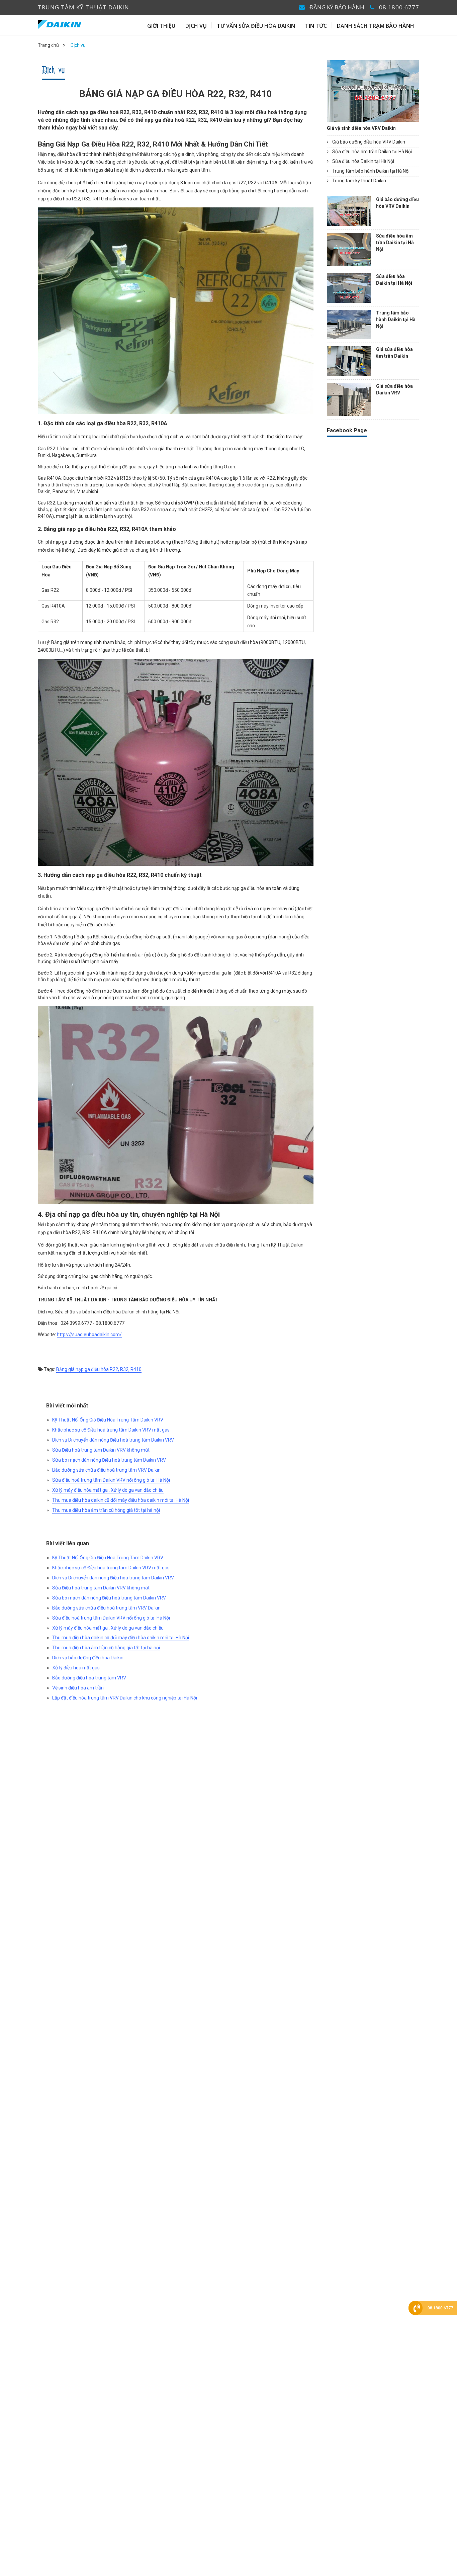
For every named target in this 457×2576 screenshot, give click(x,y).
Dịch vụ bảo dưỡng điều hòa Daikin (88, 1658)
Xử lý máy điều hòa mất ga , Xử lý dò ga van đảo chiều (108, 1490)
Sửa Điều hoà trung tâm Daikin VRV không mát (101, 1450)
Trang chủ (48, 45)
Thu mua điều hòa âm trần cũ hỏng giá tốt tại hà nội (106, 1510)
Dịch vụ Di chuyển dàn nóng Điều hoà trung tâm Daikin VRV (113, 1440)
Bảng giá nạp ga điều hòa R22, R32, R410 (99, 1369)
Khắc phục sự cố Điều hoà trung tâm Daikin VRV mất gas (111, 1430)
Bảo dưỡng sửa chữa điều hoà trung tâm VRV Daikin (106, 1470)
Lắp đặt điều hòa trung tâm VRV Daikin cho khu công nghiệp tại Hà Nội (125, 1698)
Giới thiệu (161, 26)
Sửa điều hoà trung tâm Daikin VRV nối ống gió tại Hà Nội (111, 1480)
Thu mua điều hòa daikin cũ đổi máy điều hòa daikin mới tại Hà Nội (121, 1500)
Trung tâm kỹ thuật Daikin (359, 181)
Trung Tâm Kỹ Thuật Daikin (83, 7)
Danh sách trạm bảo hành (376, 26)
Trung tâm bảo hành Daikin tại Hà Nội (370, 171)
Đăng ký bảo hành (337, 7)
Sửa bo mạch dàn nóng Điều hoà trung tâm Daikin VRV (109, 1460)
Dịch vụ (196, 26)
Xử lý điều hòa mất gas (76, 1668)
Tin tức (316, 26)
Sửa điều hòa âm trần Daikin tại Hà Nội (372, 152)
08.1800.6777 (399, 7)
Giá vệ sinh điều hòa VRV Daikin (361, 128)
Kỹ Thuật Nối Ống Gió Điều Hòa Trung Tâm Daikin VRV (108, 1420)
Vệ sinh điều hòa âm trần (78, 1688)
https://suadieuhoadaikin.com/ (89, 1335)
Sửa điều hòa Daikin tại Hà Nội (363, 161)
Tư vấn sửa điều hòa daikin (256, 26)
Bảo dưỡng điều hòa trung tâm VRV (89, 1678)
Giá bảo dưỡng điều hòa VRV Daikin (368, 142)
